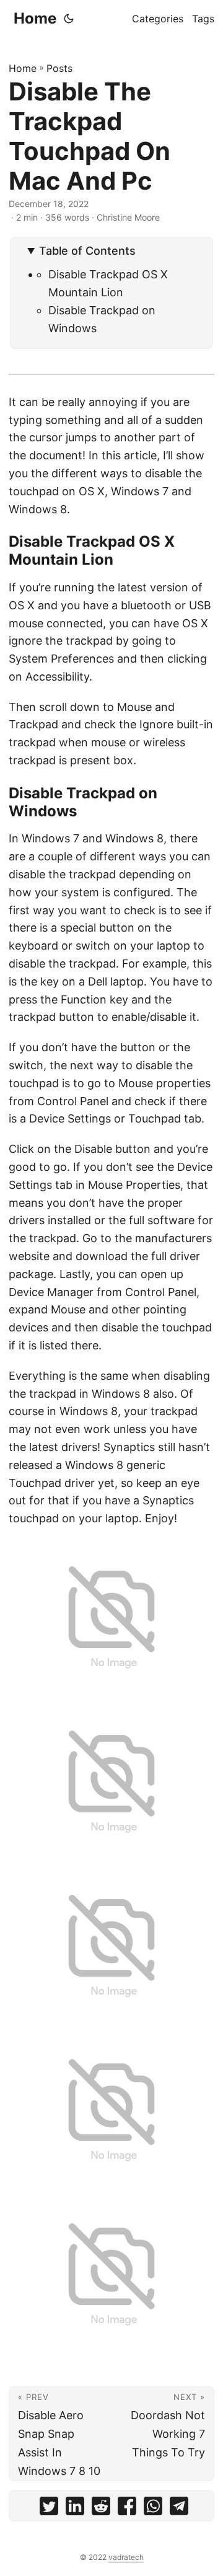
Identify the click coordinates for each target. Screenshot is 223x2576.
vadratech (126, 2557)
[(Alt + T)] (69, 19)
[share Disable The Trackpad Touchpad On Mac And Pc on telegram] (179, 2509)
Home (35, 18)
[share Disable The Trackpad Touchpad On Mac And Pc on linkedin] (75, 2509)
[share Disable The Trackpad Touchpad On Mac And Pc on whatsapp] (153, 2509)
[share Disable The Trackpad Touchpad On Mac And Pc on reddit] (101, 2509)
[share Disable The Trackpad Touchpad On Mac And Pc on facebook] (127, 2509)
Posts (59, 68)
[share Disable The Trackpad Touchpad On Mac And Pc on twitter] (49, 2509)
